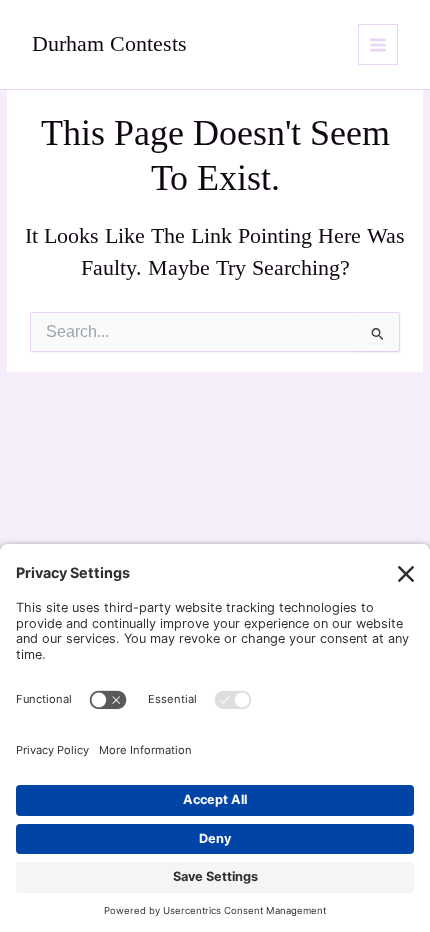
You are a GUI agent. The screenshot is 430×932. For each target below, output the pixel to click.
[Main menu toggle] (378, 44)
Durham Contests (109, 44)
